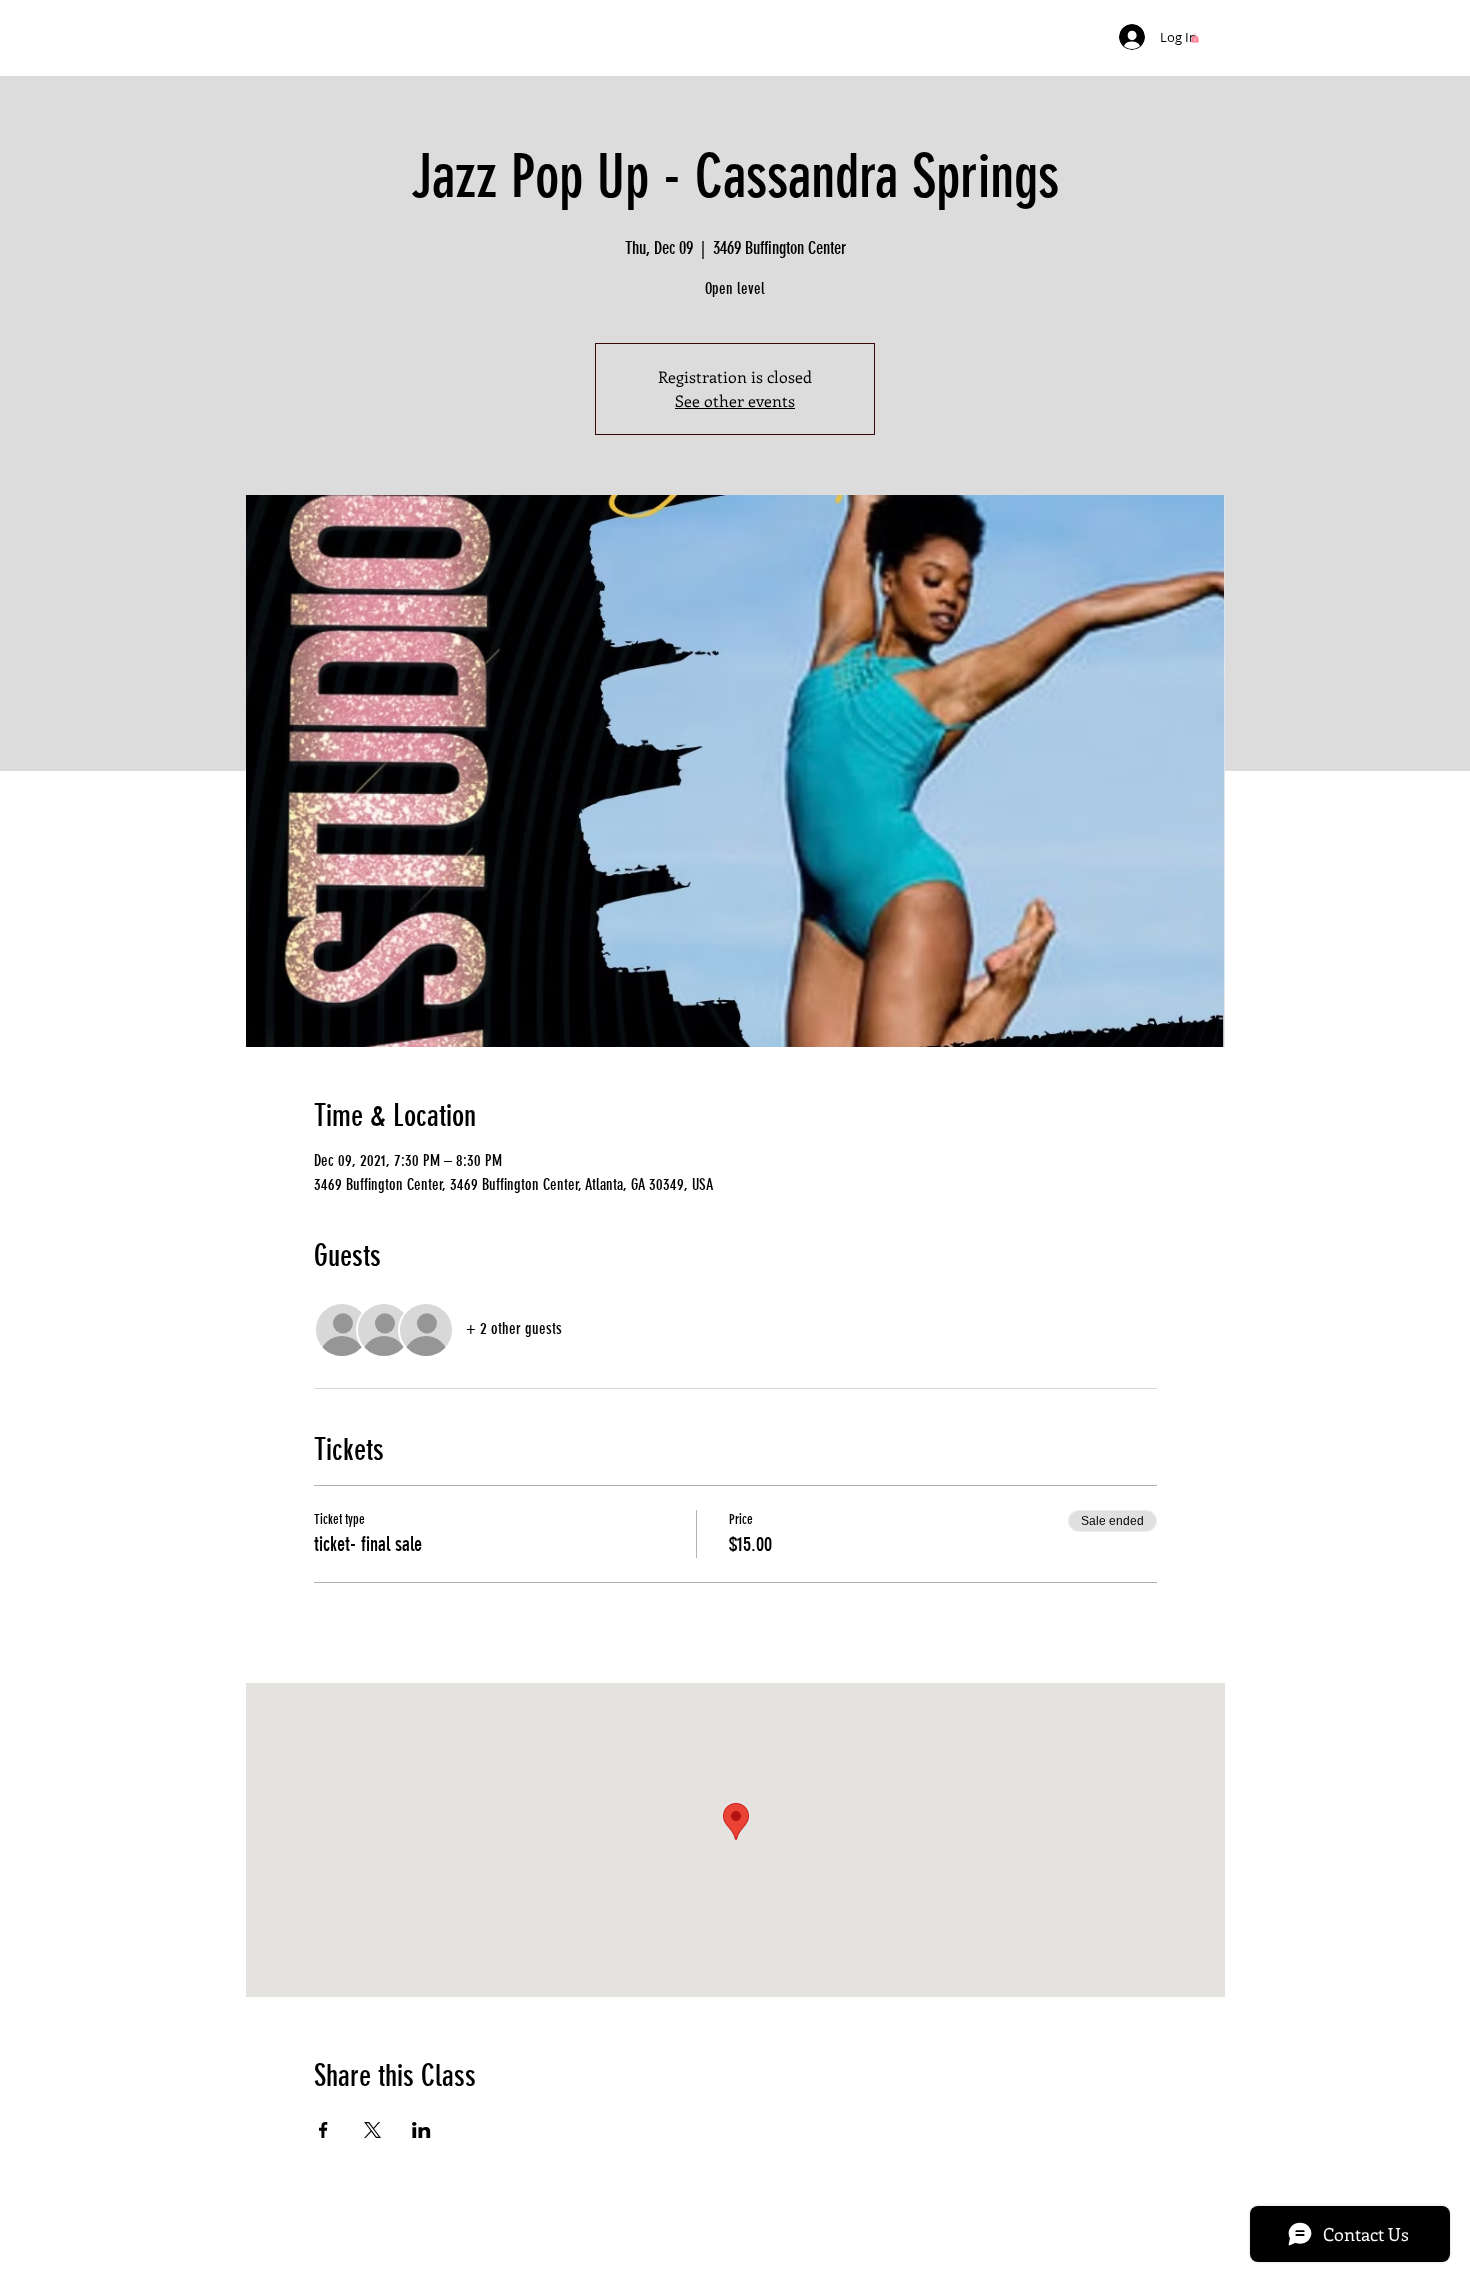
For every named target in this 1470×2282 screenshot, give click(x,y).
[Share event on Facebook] (323, 2130)
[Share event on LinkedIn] (421, 2130)
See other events (735, 400)
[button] (1195, 38)
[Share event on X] (372, 2130)
